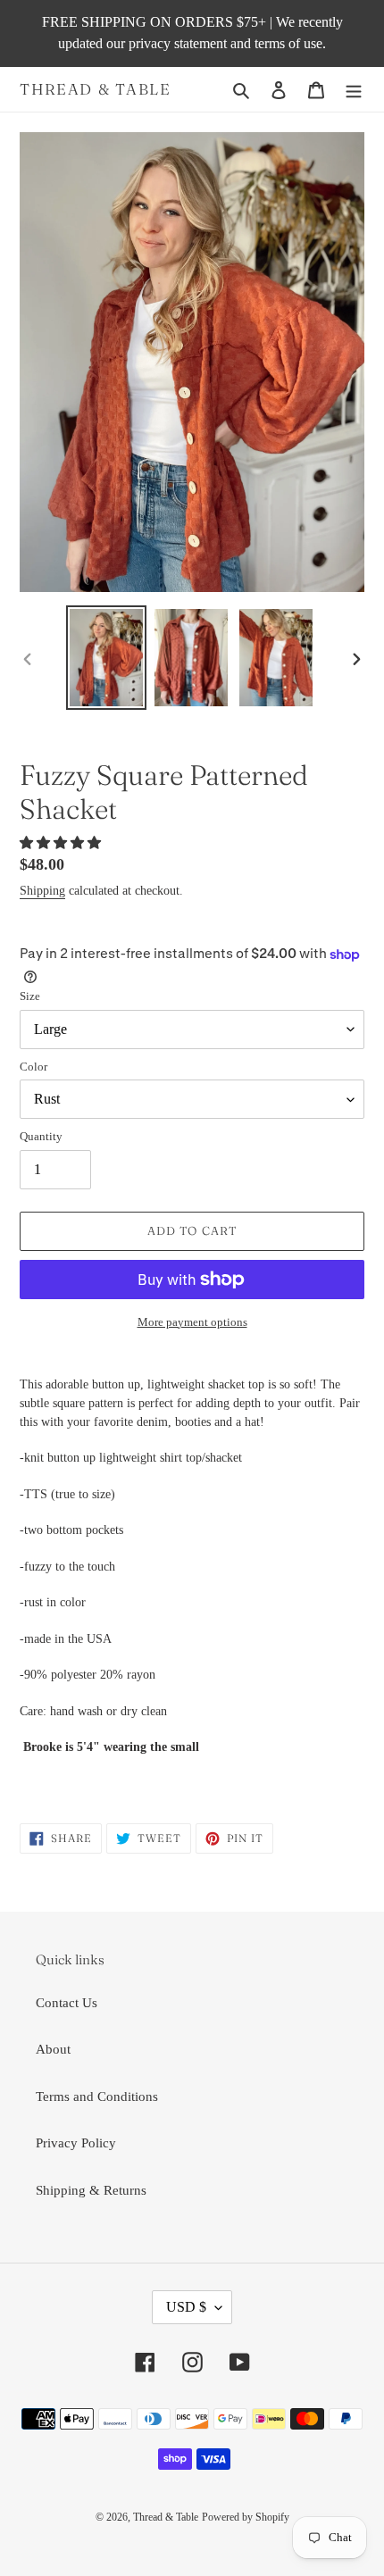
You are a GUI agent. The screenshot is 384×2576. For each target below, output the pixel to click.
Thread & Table (96, 89)
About (53, 2049)
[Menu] (354, 90)
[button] (62, 843)
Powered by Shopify (246, 2517)
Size (30, 996)
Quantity (41, 1136)
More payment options (192, 1322)
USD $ (186, 2307)
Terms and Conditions (97, 2097)
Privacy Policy (76, 2143)
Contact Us (67, 2003)
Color (33, 1067)
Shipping (42, 891)
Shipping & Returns (91, 2190)
